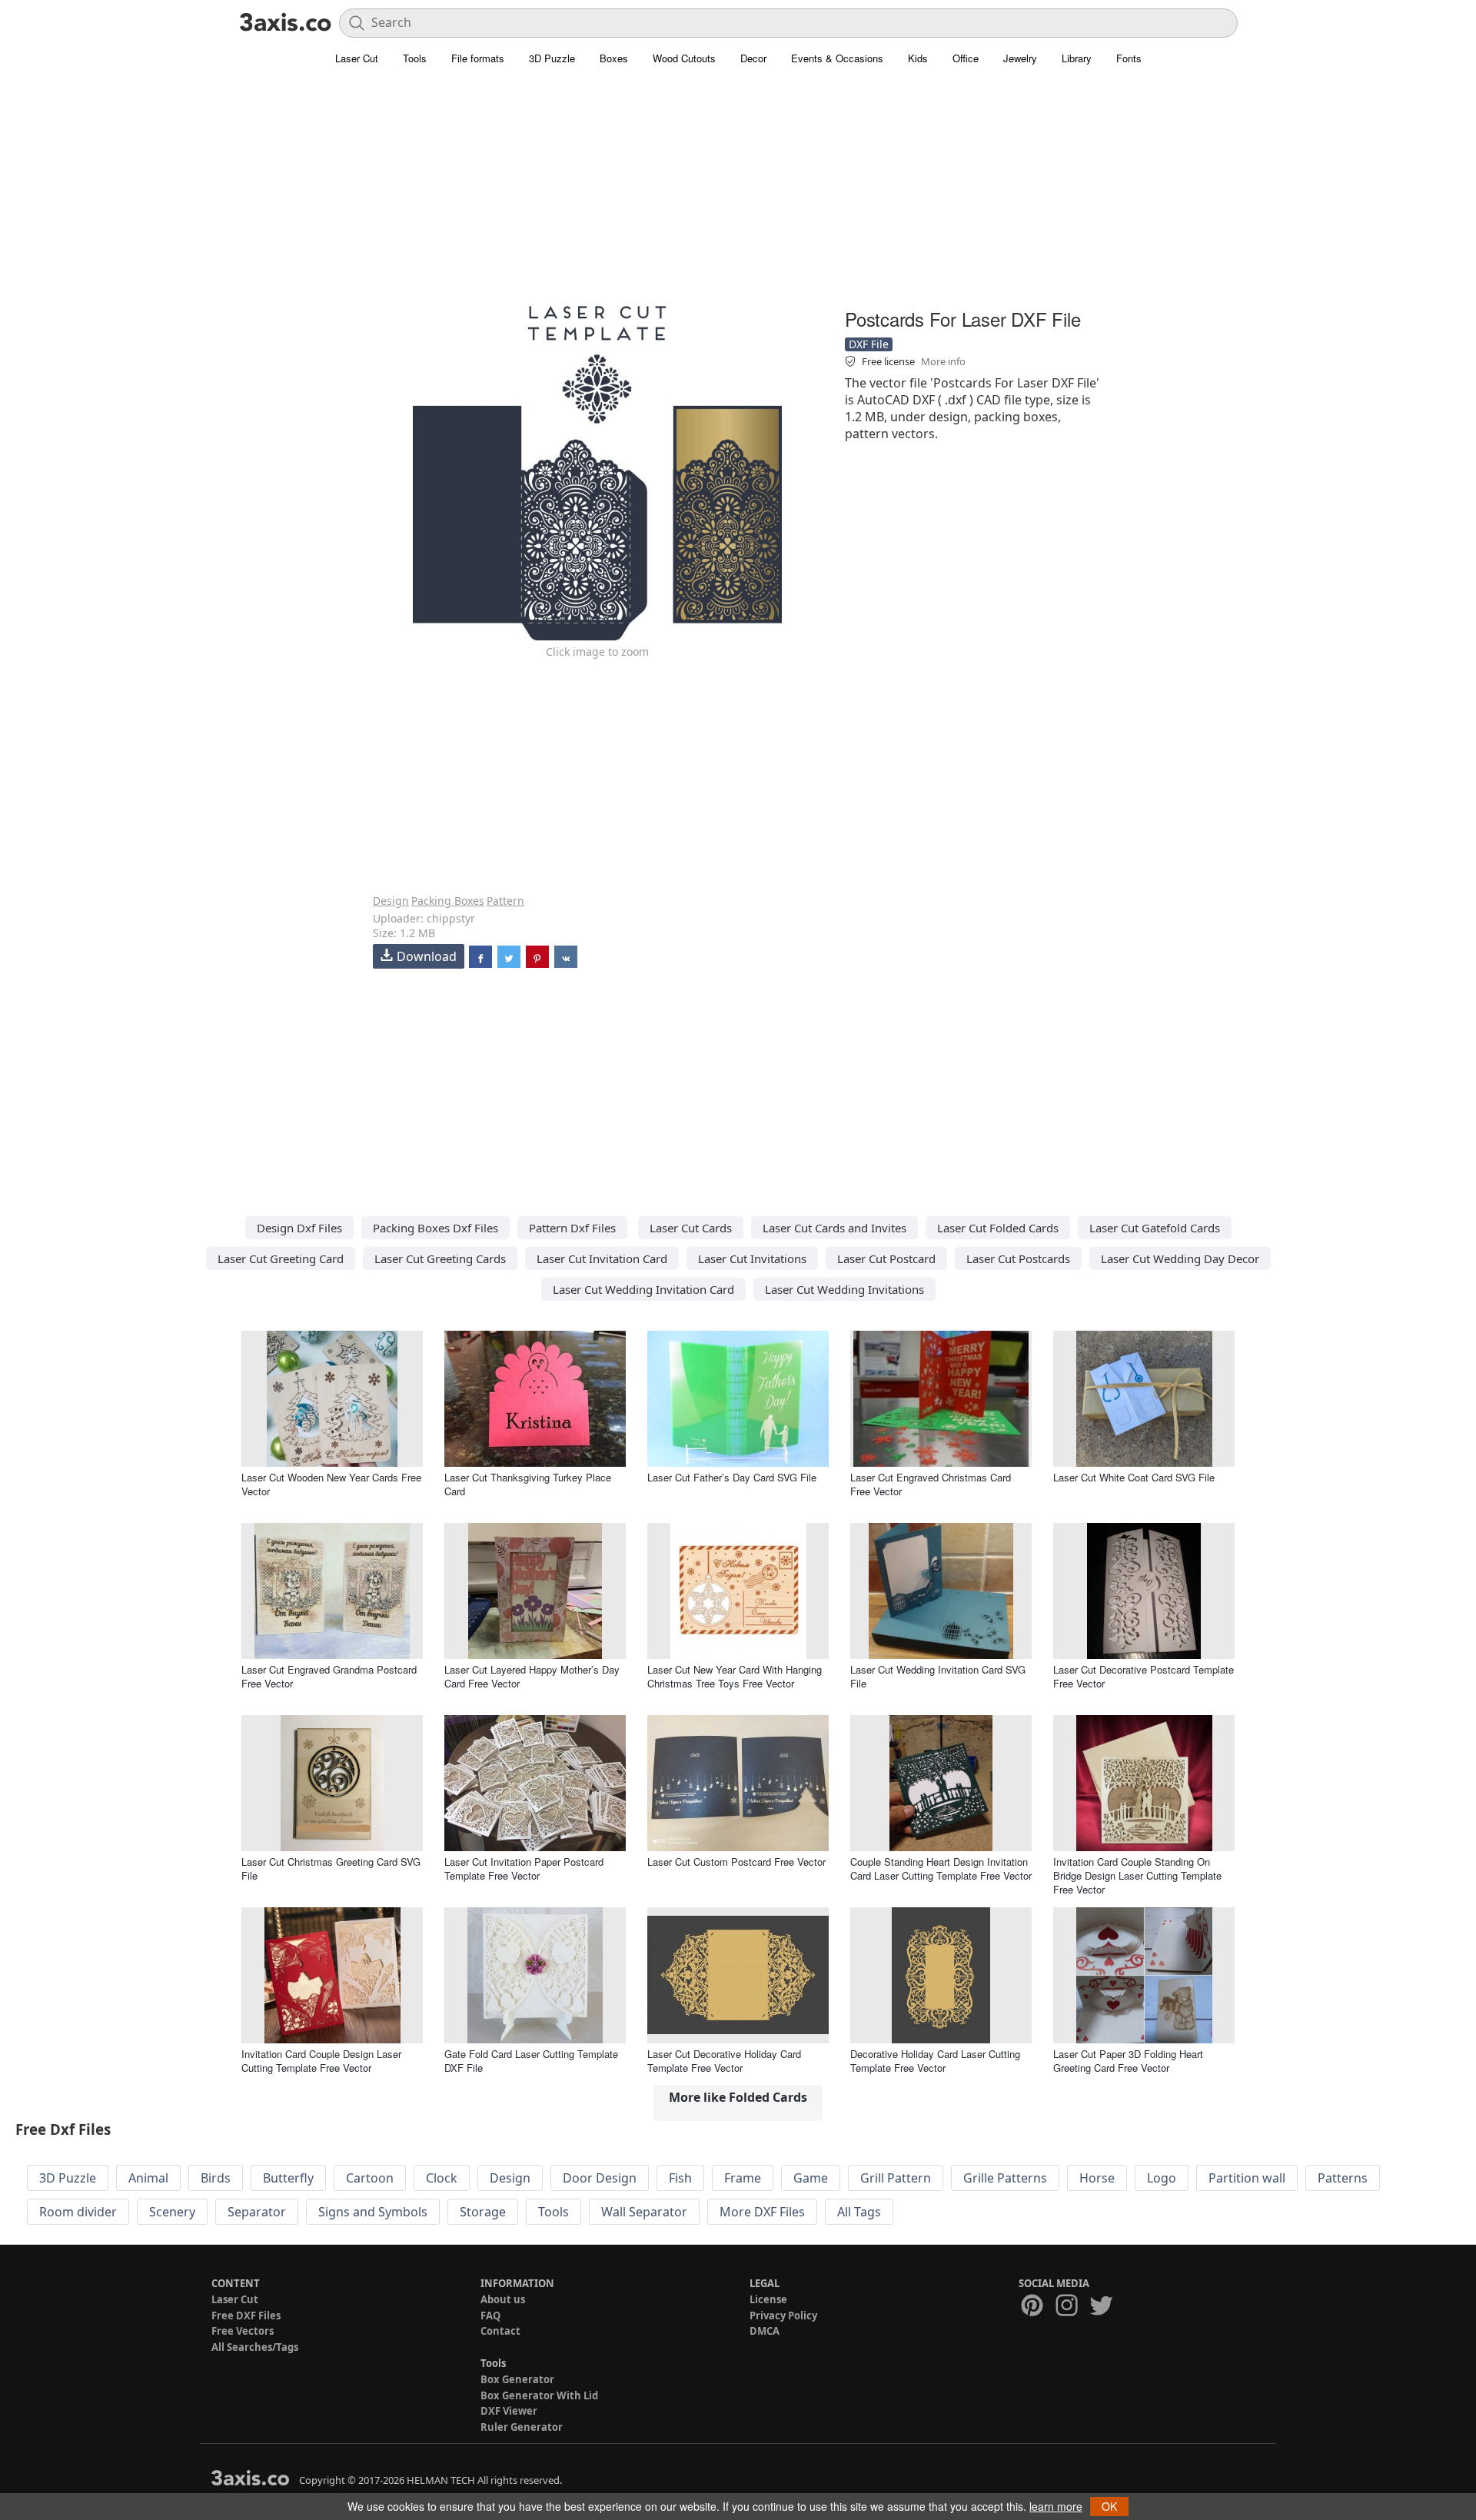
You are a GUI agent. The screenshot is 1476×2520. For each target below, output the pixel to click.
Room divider (78, 2212)
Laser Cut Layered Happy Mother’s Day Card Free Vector (532, 1676)
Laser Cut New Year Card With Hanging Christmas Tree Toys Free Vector (735, 1676)
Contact (500, 2331)
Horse (1097, 2178)
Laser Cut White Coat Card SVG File (1134, 1477)
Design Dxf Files (299, 1228)
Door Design (600, 2178)
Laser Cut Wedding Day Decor (1180, 1258)
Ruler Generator (522, 2427)
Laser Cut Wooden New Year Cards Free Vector (331, 1484)
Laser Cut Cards (691, 1228)
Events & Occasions (837, 58)
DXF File (869, 344)
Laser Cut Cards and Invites (834, 1228)
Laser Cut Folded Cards (998, 1228)
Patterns (1343, 2178)
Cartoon (370, 2178)
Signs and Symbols (373, 2212)
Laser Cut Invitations (752, 1258)
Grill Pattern (896, 2178)
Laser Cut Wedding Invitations (844, 1289)
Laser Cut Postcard (886, 1258)
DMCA (765, 2331)
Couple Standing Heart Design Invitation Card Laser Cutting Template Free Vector (941, 1868)
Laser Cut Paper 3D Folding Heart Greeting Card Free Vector (1128, 2061)
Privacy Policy (783, 2316)
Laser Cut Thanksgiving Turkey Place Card (528, 1484)
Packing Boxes (448, 901)
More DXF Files (762, 2212)
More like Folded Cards (738, 2097)
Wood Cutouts (684, 58)
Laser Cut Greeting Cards (440, 1258)
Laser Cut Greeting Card (281, 1258)
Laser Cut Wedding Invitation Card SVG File (938, 1676)
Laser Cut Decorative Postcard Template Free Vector (1144, 1676)
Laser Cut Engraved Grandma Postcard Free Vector (329, 1676)
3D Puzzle (552, 58)
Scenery (172, 2212)
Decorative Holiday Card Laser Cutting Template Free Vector (935, 2061)
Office (966, 58)
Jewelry (1020, 58)
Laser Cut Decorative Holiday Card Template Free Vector (724, 2061)
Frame (743, 2178)
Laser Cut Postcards (1018, 1258)
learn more (1056, 2506)
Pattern (505, 901)
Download (427, 956)
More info (943, 361)
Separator (257, 2212)
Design (391, 901)
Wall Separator (644, 2212)
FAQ (490, 2316)
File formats (478, 58)
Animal (148, 2178)
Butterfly (288, 2178)
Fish (680, 2178)
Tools (415, 58)
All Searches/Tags (255, 2347)
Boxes (614, 58)
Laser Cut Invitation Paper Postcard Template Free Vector (524, 1868)
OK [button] (1109, 2506)
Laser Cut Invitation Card (602, 1258)
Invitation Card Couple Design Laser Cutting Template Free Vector (321, 2061)
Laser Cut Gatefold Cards (1155, 1228)
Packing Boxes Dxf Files (435, 1228)
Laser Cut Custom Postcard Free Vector (736, 1862)
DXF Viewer (509, 2411)
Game (811, 2178)
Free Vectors (243, 2331)
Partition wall (1247, 2178)
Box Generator (517, 2379)
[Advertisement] (738, 196)
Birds (216, 2178)
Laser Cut (357, 58)
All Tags (859, 2212)
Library (1077, 58)
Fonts (1129, 58)
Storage (483, 2212)
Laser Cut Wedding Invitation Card (643, 1289)
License (768, 2299)
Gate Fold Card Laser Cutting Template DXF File (531, 2061)
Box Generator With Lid (539, 2395)
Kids (918, 58)
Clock (442, 2178)
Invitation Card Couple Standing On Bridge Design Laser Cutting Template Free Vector (1137, 1875)
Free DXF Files (246, 2316)
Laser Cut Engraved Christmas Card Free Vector (931, 1484)
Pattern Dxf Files (572, 1228)
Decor (753, 58)
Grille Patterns (1005, 2178)
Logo (1162, 2178)
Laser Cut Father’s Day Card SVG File (732, 1477)
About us (503, 2299)
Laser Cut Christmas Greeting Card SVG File (331, 1868)
